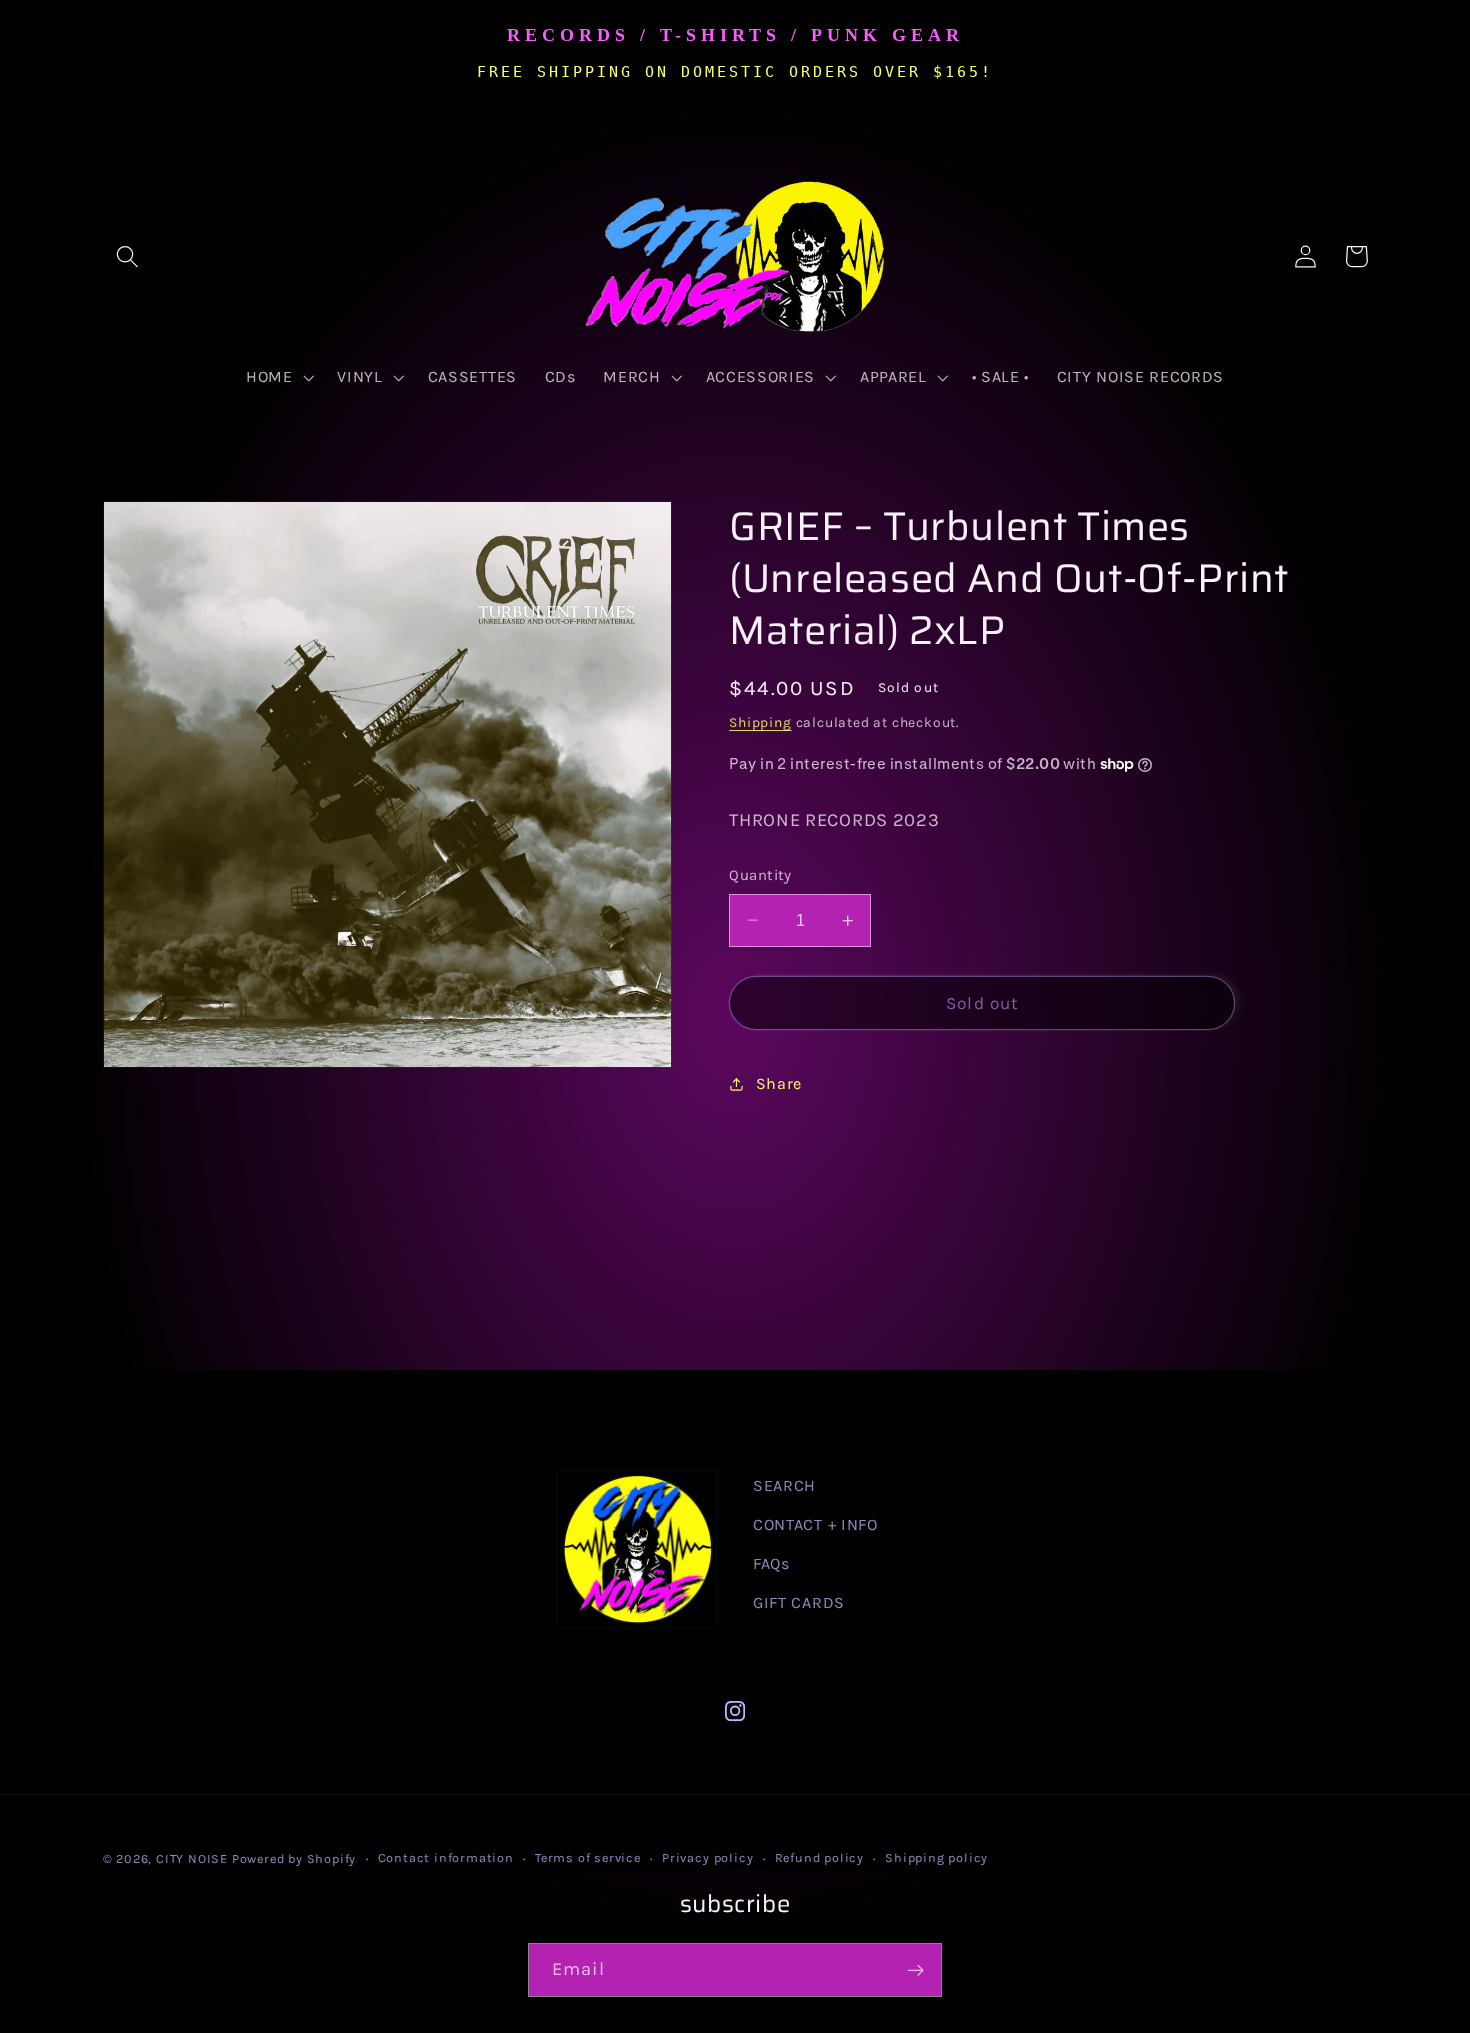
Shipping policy (936, 1857)
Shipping (760, 722)
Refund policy (819, 1857)
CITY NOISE (194, 1858)
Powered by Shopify (294, 1858)
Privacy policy (707, 1857)
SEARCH (784, 1485)
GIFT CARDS (799, 1602)
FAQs (771, 1563)
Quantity (760, 875)
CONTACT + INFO (815, 1524)
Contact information (446, 1857)
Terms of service (588, 1857)
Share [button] (779, 1083)
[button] (128, 256)
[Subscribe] (915, 1970)
